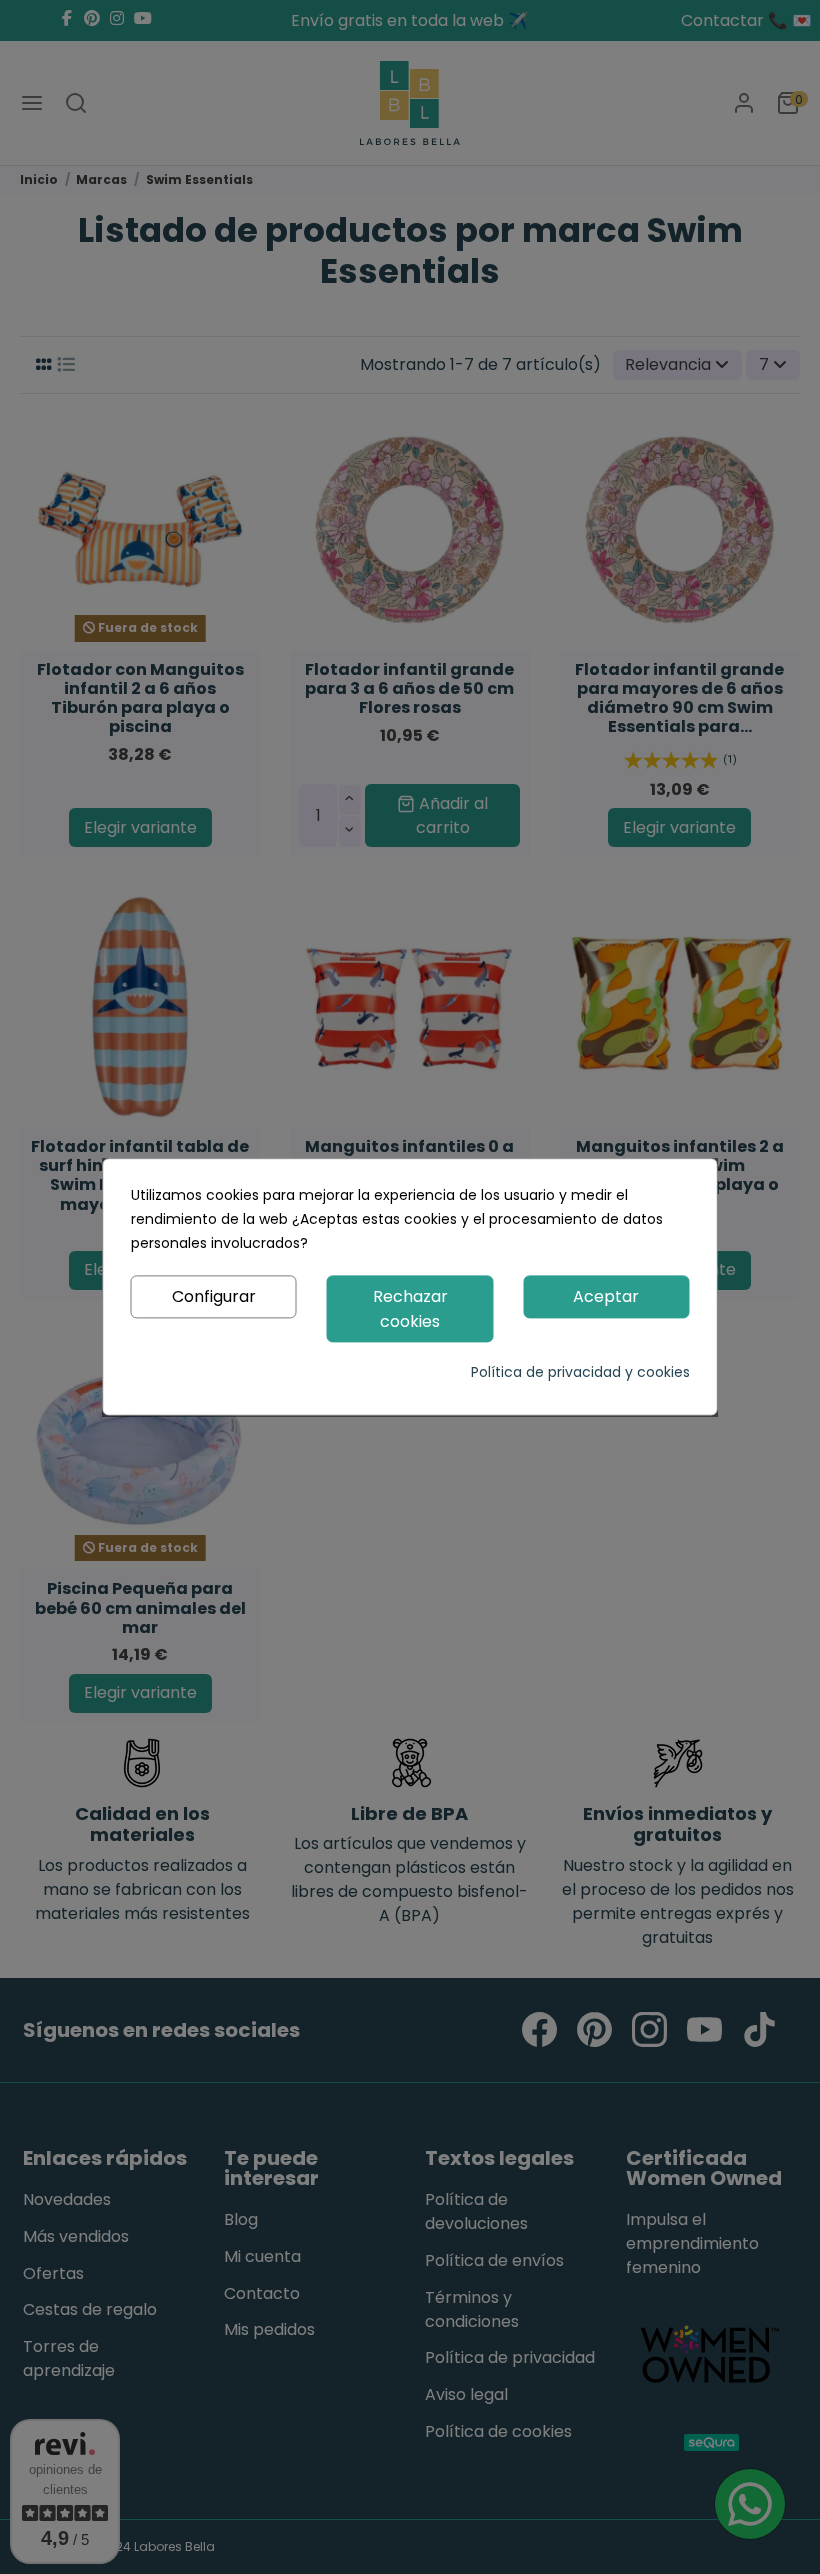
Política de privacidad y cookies (580, 1373)
